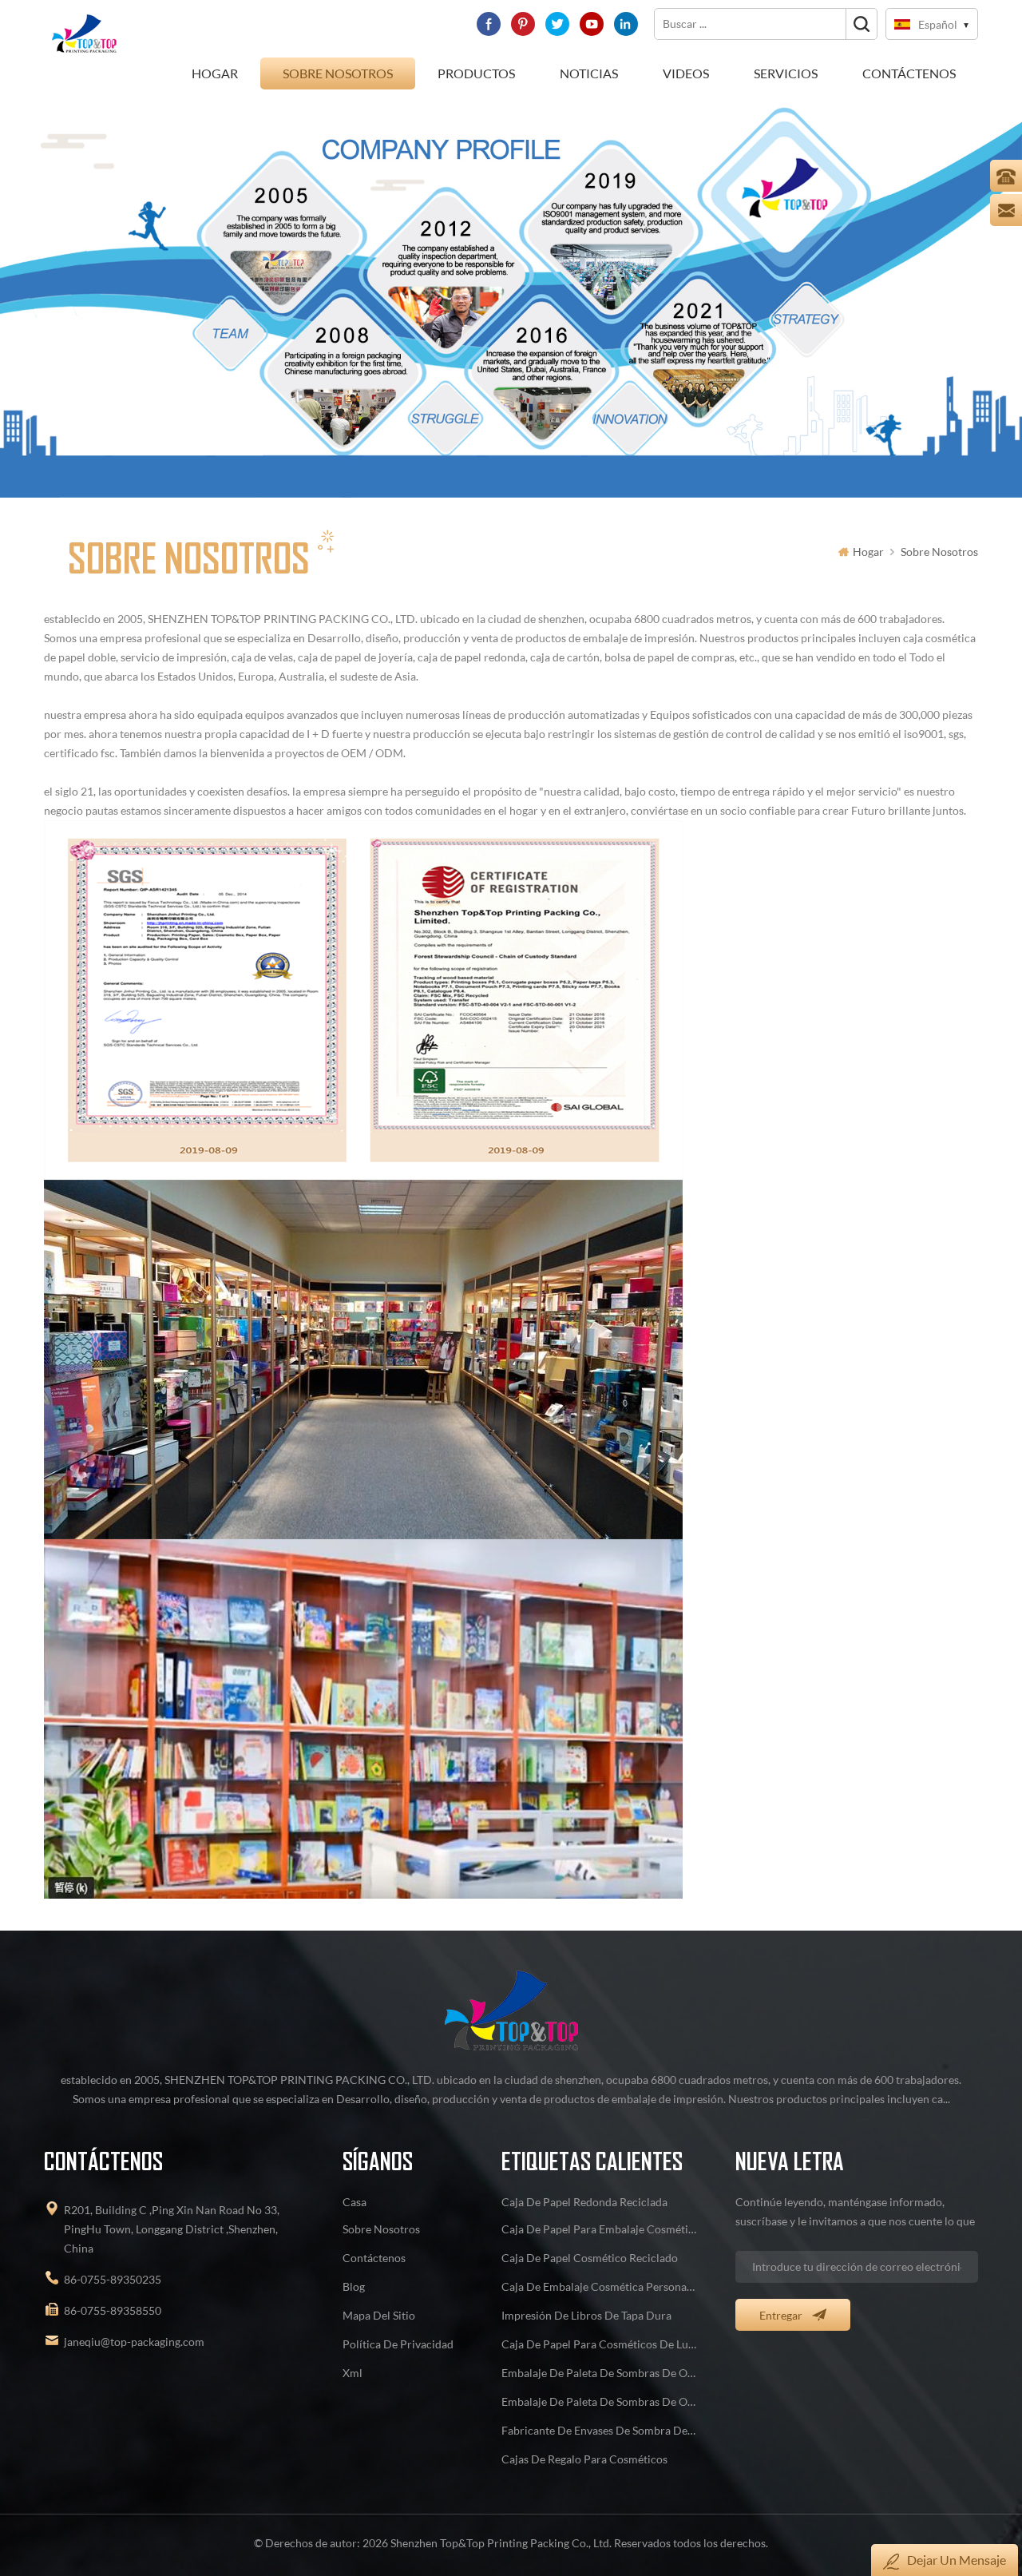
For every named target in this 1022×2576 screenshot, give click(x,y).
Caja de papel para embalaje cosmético (600, 2229)
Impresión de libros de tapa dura (586, 2315)
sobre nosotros (338, 73)
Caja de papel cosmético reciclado (590, 2258)
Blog (354, 2286)
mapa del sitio (379, 2315)
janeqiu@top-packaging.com (134, 2342)
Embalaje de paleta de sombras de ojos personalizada (600, 2401)
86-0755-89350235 (113, 2279)
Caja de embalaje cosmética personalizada (600, 2286)
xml (353, 2373)
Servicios (786, 73)
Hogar (215, 73)
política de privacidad (398, 2344)
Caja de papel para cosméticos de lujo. (600, 2344)
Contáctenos (909, 73)
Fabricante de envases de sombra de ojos (600, 2430)
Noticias (589, 73)
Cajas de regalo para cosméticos (584, 2459)
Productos (476, 73)
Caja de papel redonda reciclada (584, 2202)
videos (686, 73)
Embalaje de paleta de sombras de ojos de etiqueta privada (600, 2373)
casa (355, 2202)
